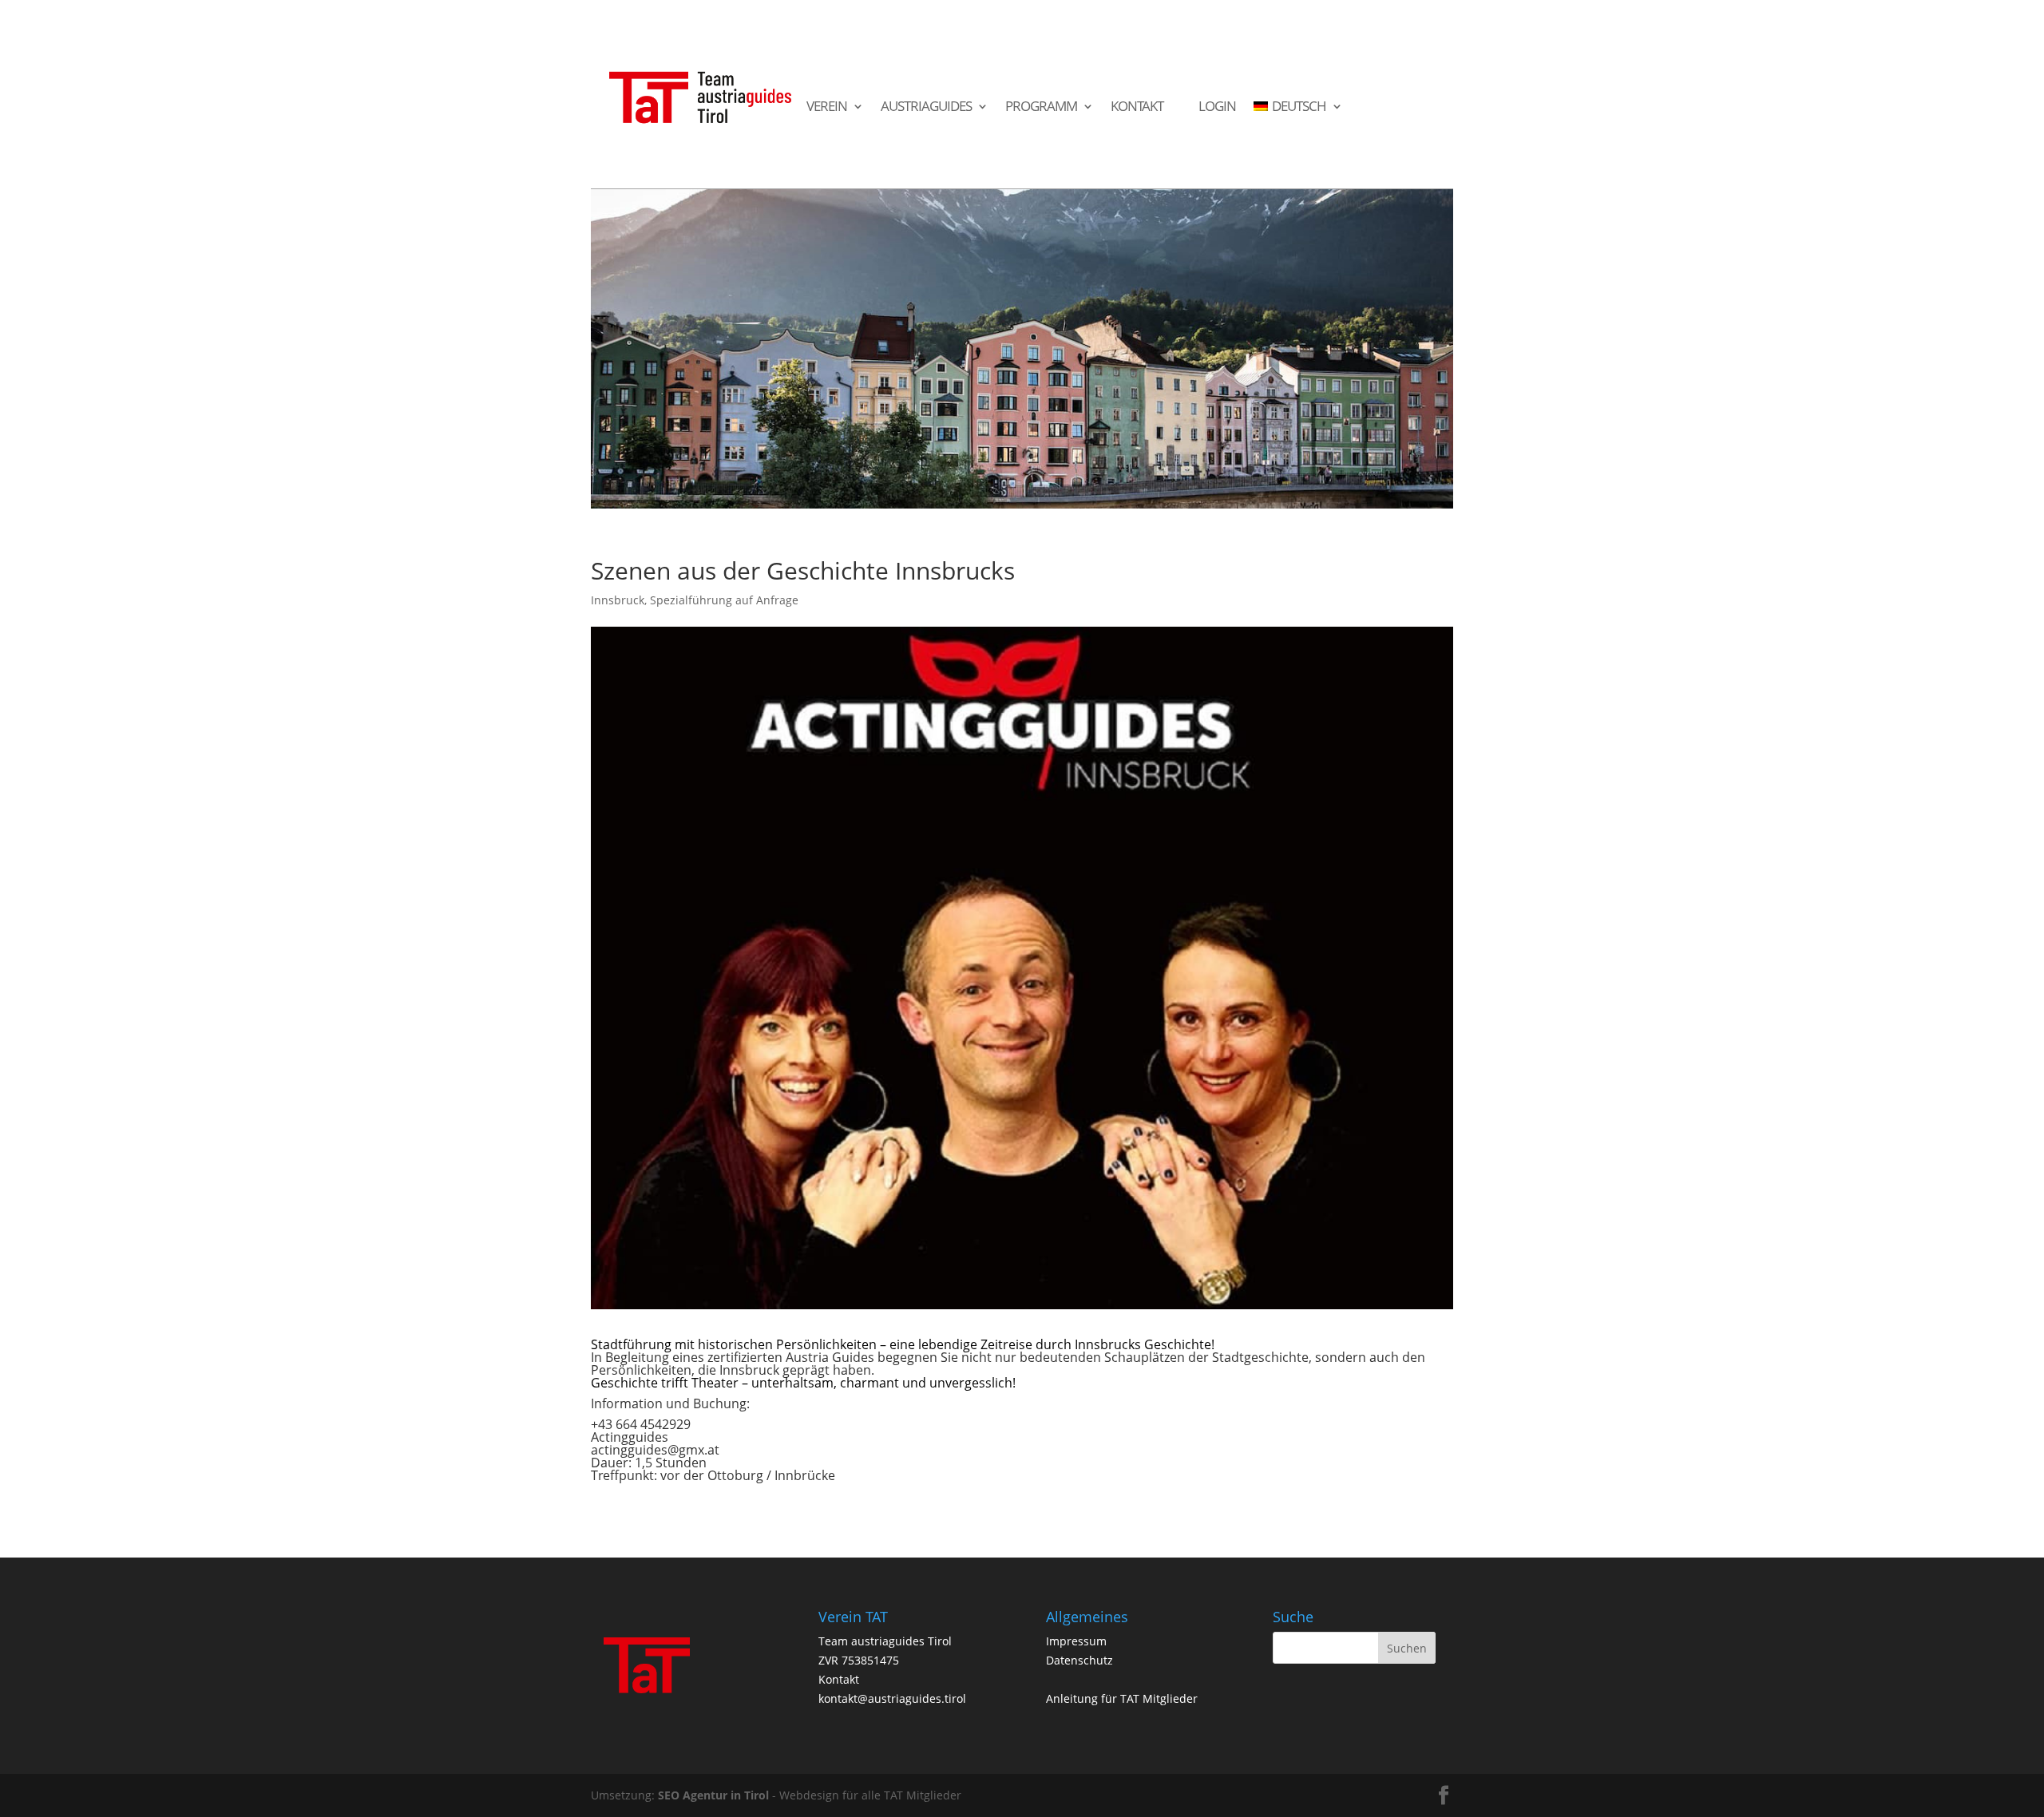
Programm (1041, 107)
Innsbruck (618, 600)
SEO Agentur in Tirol (713, 1795)
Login (1217, 107)
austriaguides (926, 107)
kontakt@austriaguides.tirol (892, 1698)
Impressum (1076, 1641)
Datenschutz (1079, 1660)
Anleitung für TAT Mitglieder (1122, 1698)
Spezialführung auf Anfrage (724, 600)
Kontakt (1137, 107)
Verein (827, 107)
